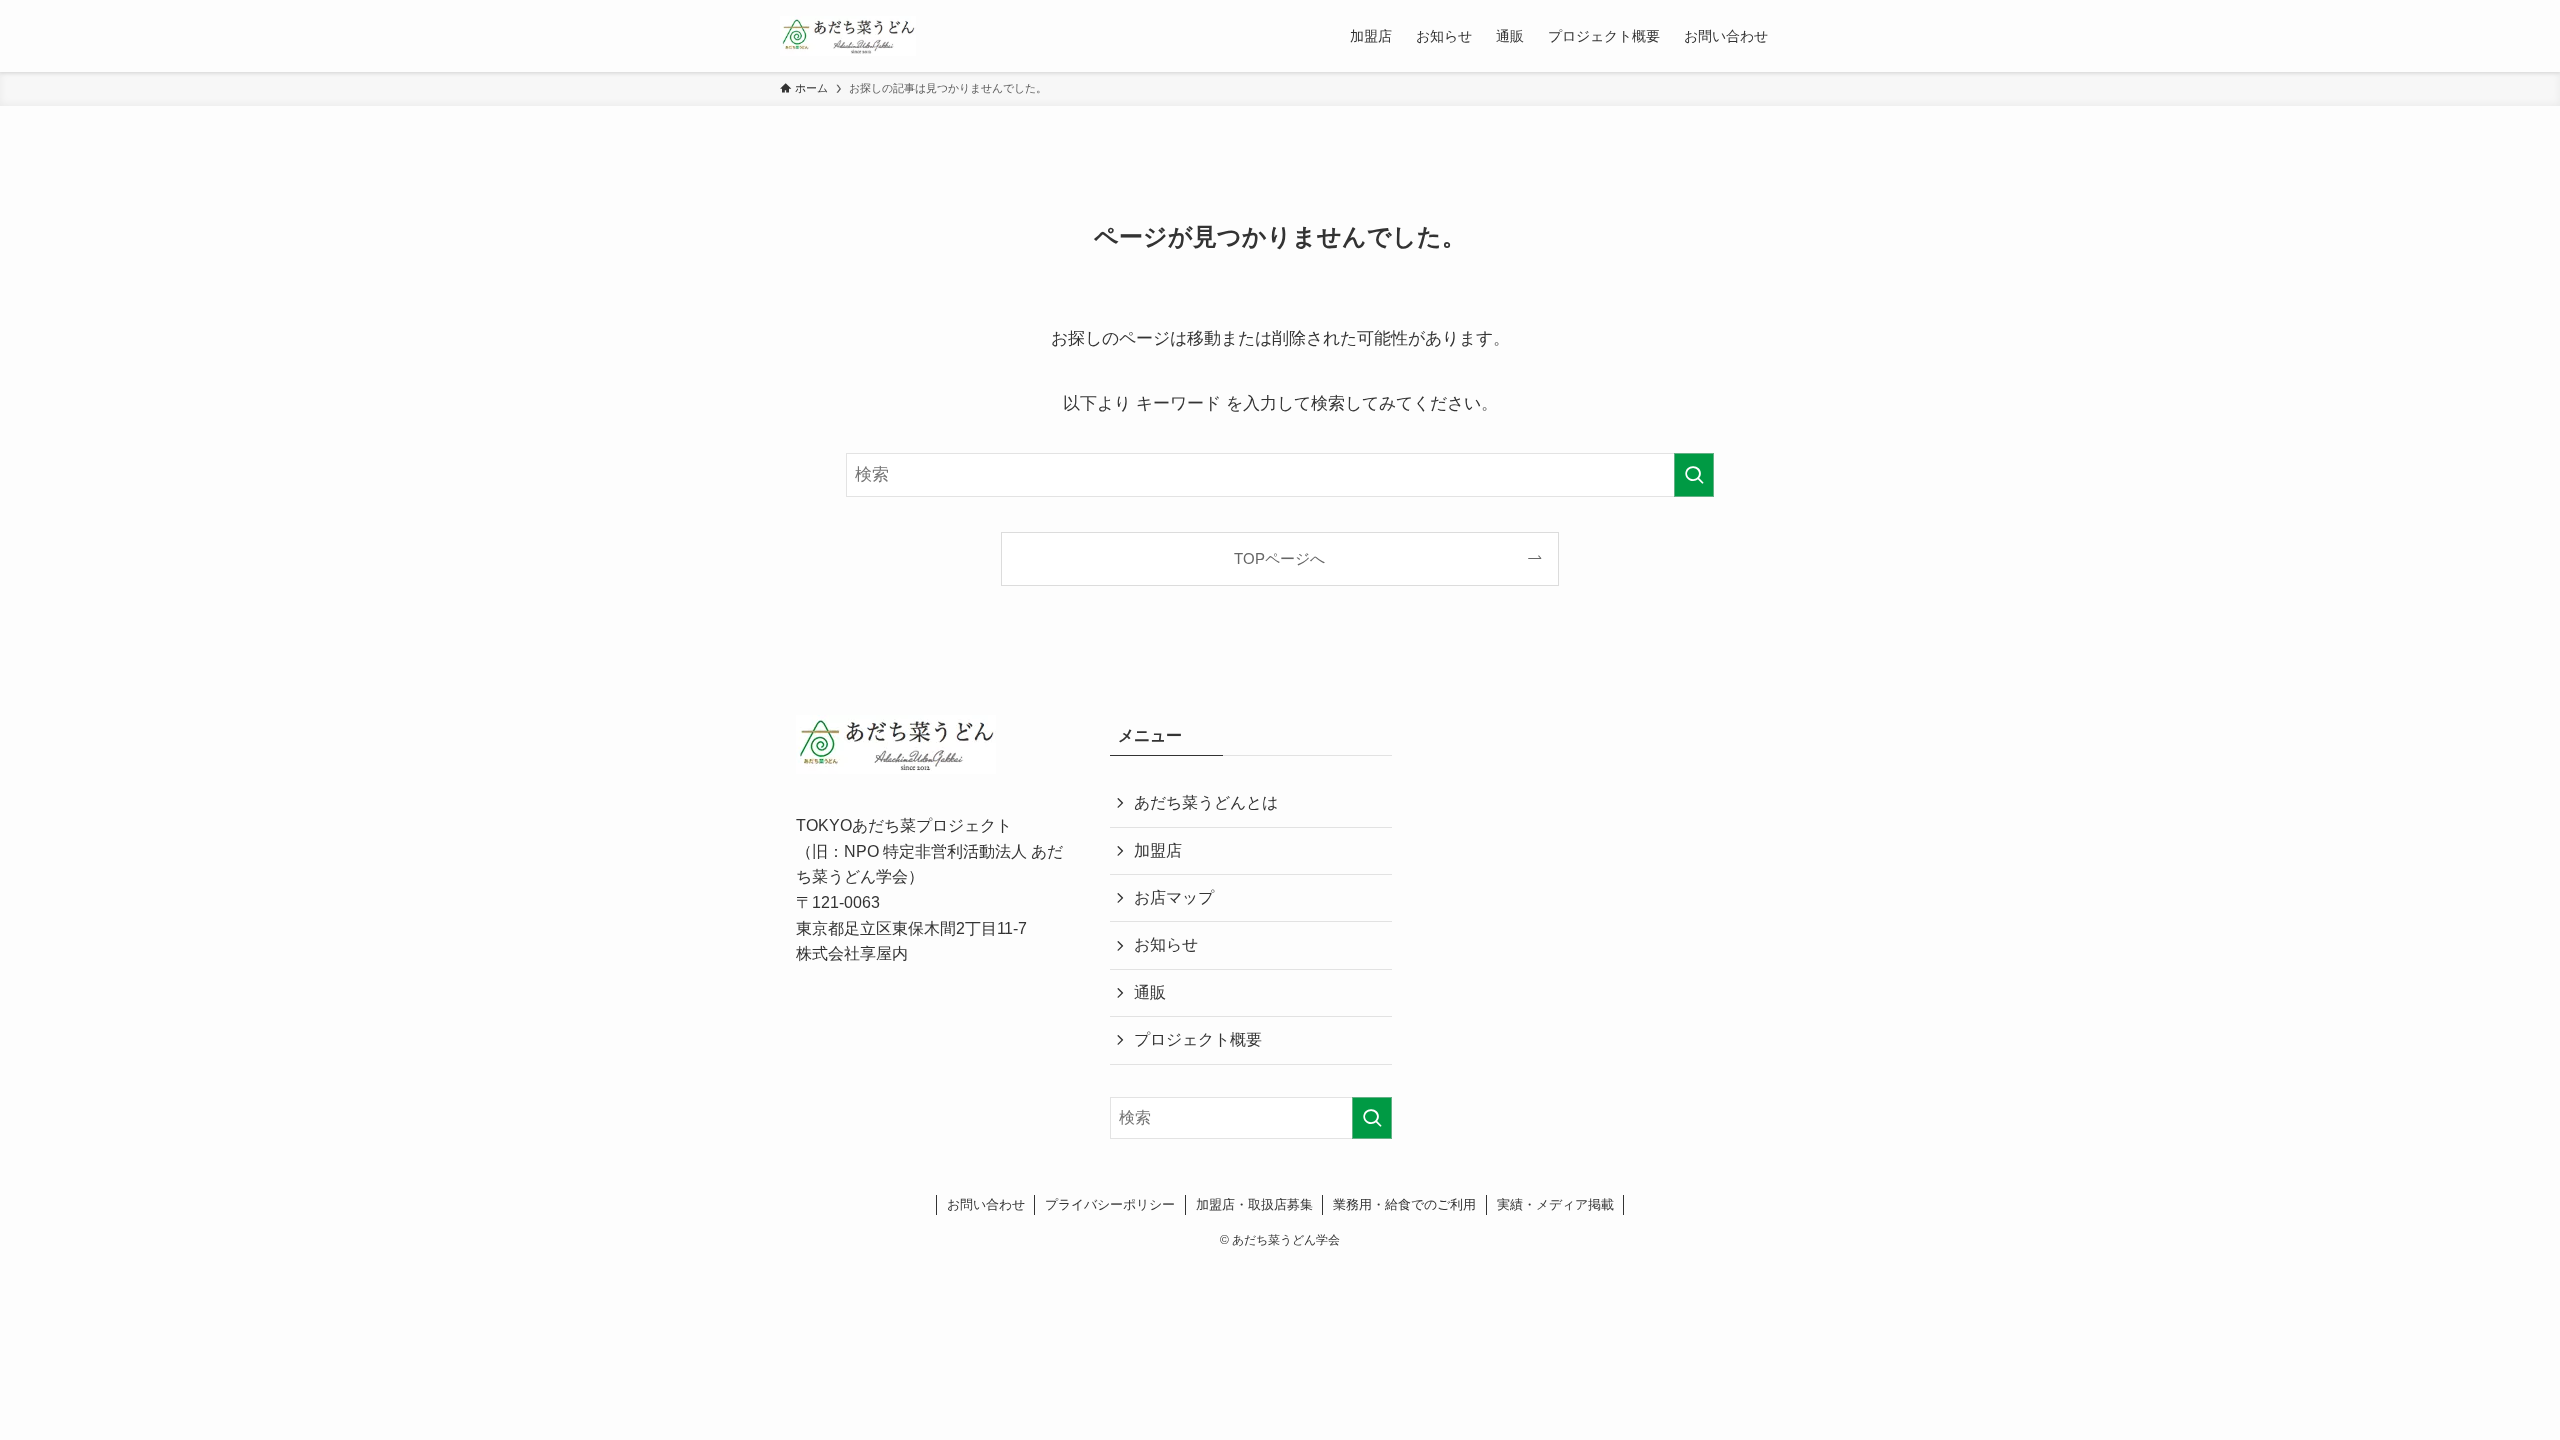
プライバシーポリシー (1110, 1204)
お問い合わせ (986, 1204)
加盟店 (1158, 850)
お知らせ (1166, 944)
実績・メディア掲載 (1555, 1204)
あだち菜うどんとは (1206, 802)
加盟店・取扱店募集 (1254, 1204)
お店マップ (1174, 897)
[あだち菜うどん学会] (848, 36)
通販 (1150, 992)
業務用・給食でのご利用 (1404, 1204)
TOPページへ (1279, 558)
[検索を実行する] (1694, 475)
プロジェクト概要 (1198, 1039)
